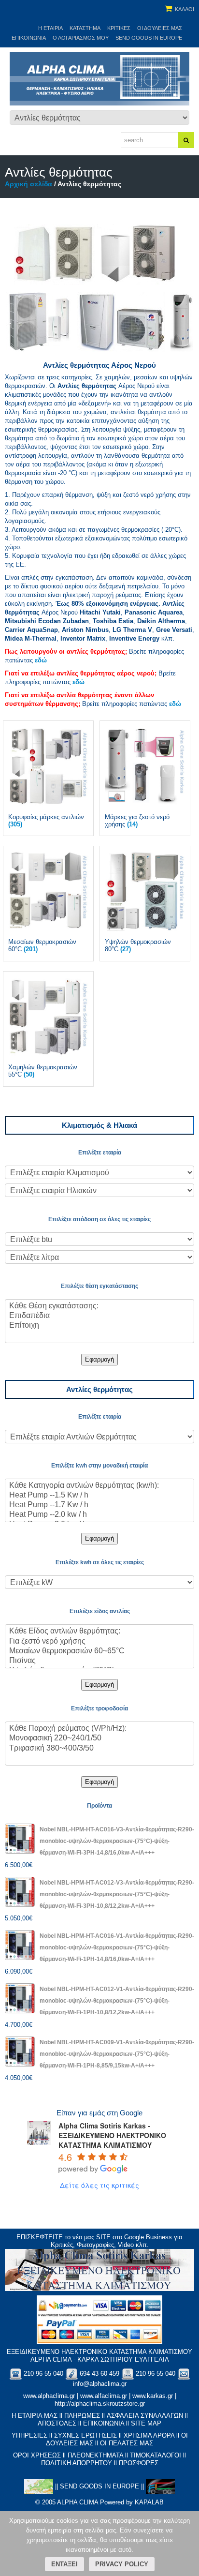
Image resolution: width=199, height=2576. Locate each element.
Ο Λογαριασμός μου (81, 38)
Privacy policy (122, 2564)
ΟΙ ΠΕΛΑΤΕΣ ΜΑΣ (127, 2443)
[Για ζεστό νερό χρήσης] (99, 1642)
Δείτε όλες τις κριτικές (99, 2185)
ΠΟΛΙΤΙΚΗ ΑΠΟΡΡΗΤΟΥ (77, 2463)
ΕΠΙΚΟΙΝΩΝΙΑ (104, 2423)
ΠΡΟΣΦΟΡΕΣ (139, 2463)
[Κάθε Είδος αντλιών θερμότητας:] (99, 1632)
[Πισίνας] (99, 1661)
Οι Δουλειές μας (160, 28)
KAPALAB (149, 2502)
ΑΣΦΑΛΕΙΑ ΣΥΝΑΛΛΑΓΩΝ (145, 2416)
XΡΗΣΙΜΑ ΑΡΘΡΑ (149, 2435)
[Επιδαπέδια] (99, 1316)
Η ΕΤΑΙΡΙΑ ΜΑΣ (35, 2416)
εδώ (41, 660)
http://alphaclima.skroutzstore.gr (100, 2404)
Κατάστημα (85, 28)
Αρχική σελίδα (28, 184)
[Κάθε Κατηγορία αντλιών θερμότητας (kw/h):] (99, 1486)
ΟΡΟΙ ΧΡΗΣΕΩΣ (37, 2455)
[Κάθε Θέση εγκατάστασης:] (99, 1306)
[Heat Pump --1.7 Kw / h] (99, 1505)
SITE (103, 2237)
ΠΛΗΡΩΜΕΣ (82, 2416)
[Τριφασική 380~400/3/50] (99, 1749)
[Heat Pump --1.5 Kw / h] (99, 1496)
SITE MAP (146, 2423)
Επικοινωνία (29, 38)
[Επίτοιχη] (99, 1326)
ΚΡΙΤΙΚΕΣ (119, 28)
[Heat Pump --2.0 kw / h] (99, 1515)
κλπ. (142, 638)
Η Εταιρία (50, 28)
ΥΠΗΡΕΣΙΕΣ (29, 2435)
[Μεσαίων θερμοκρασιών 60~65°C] (99, 1651)
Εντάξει (64, 2564)
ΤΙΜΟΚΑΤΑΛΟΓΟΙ (156, 2455)
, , (153, 630)
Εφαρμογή (99, 1359)
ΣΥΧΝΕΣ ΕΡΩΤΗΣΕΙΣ (85, 2435)
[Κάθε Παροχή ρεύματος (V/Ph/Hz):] (99, 1729)
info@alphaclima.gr (100, 2384)
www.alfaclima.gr (104, 2396)
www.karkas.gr (153, 2396)
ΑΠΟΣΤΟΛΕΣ (57, 2423)
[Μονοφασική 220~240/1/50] (99, 1738)
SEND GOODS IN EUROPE (149, 38)
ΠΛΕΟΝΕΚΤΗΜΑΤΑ (95, 2455)
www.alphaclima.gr (49, 2396)
